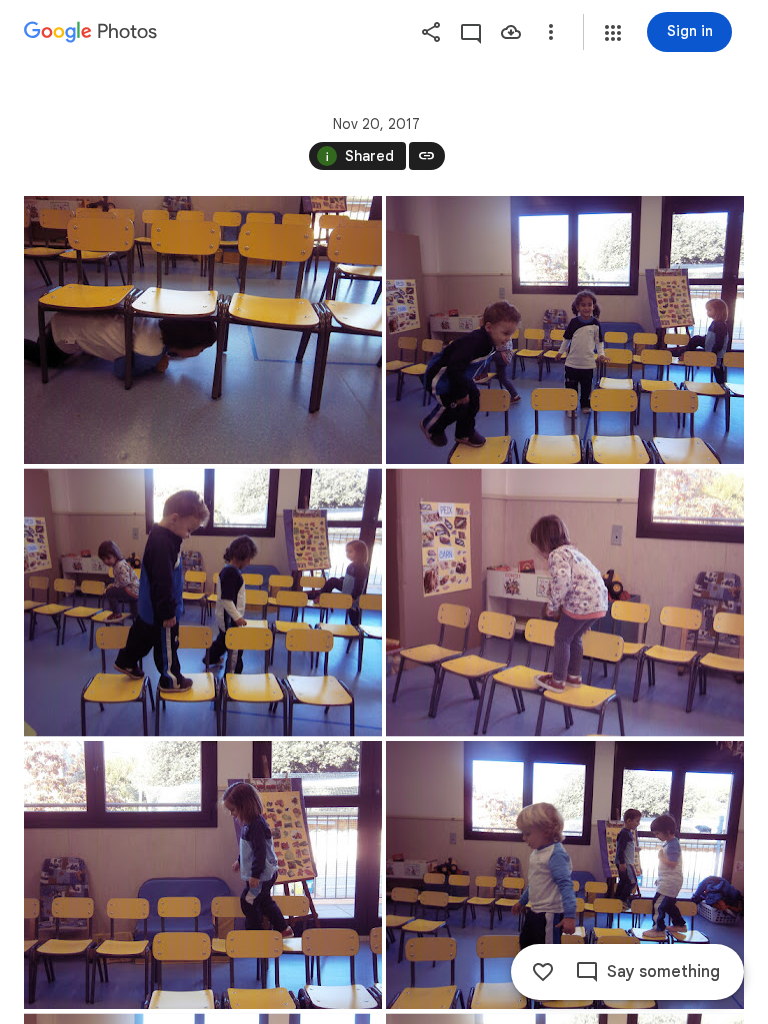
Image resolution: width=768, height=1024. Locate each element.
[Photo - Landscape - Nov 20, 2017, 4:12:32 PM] (565, 875)
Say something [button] (663, 972)
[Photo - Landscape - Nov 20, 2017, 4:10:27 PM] (203, 330)
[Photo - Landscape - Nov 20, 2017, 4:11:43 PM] (565, 330)
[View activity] (471, 32)
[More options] (551, 32)
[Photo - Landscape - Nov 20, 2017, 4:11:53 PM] (565, 603)
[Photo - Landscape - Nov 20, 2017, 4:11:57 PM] (203, 875)
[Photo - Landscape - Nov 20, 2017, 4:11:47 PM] (203, 603)
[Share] (431, 32)
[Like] (543, 972)
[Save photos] (511, 32)
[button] (613, 33)
